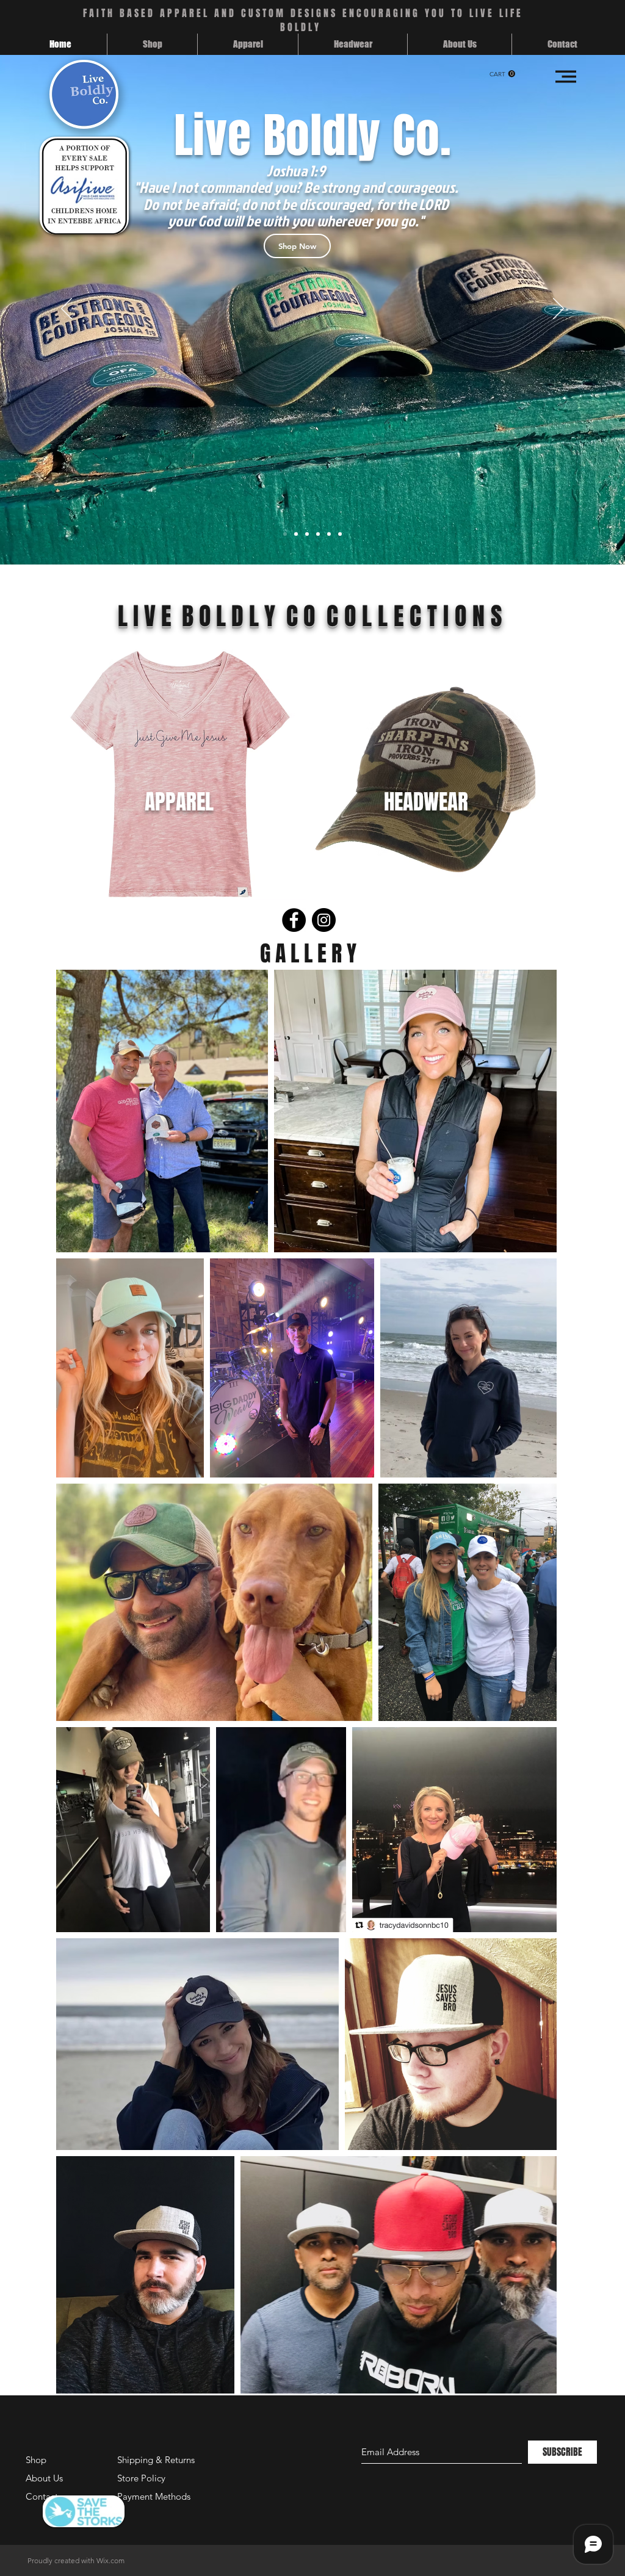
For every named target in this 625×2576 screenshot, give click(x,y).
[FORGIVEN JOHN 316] (296, 534)
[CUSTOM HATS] (340, 534)
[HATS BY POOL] (307, 534)
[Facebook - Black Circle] (294, 920)
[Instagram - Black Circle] (324, 920)
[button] (502, 74)
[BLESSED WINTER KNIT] (318, 534)
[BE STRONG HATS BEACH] (285, 534)
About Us (44, 2478)
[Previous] (67, 309)
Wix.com (110, 2560)
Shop (36, 2460)
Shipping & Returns (156, 2460)
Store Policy (141, 2478)
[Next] (558, 309)
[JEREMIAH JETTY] (329, 534)
